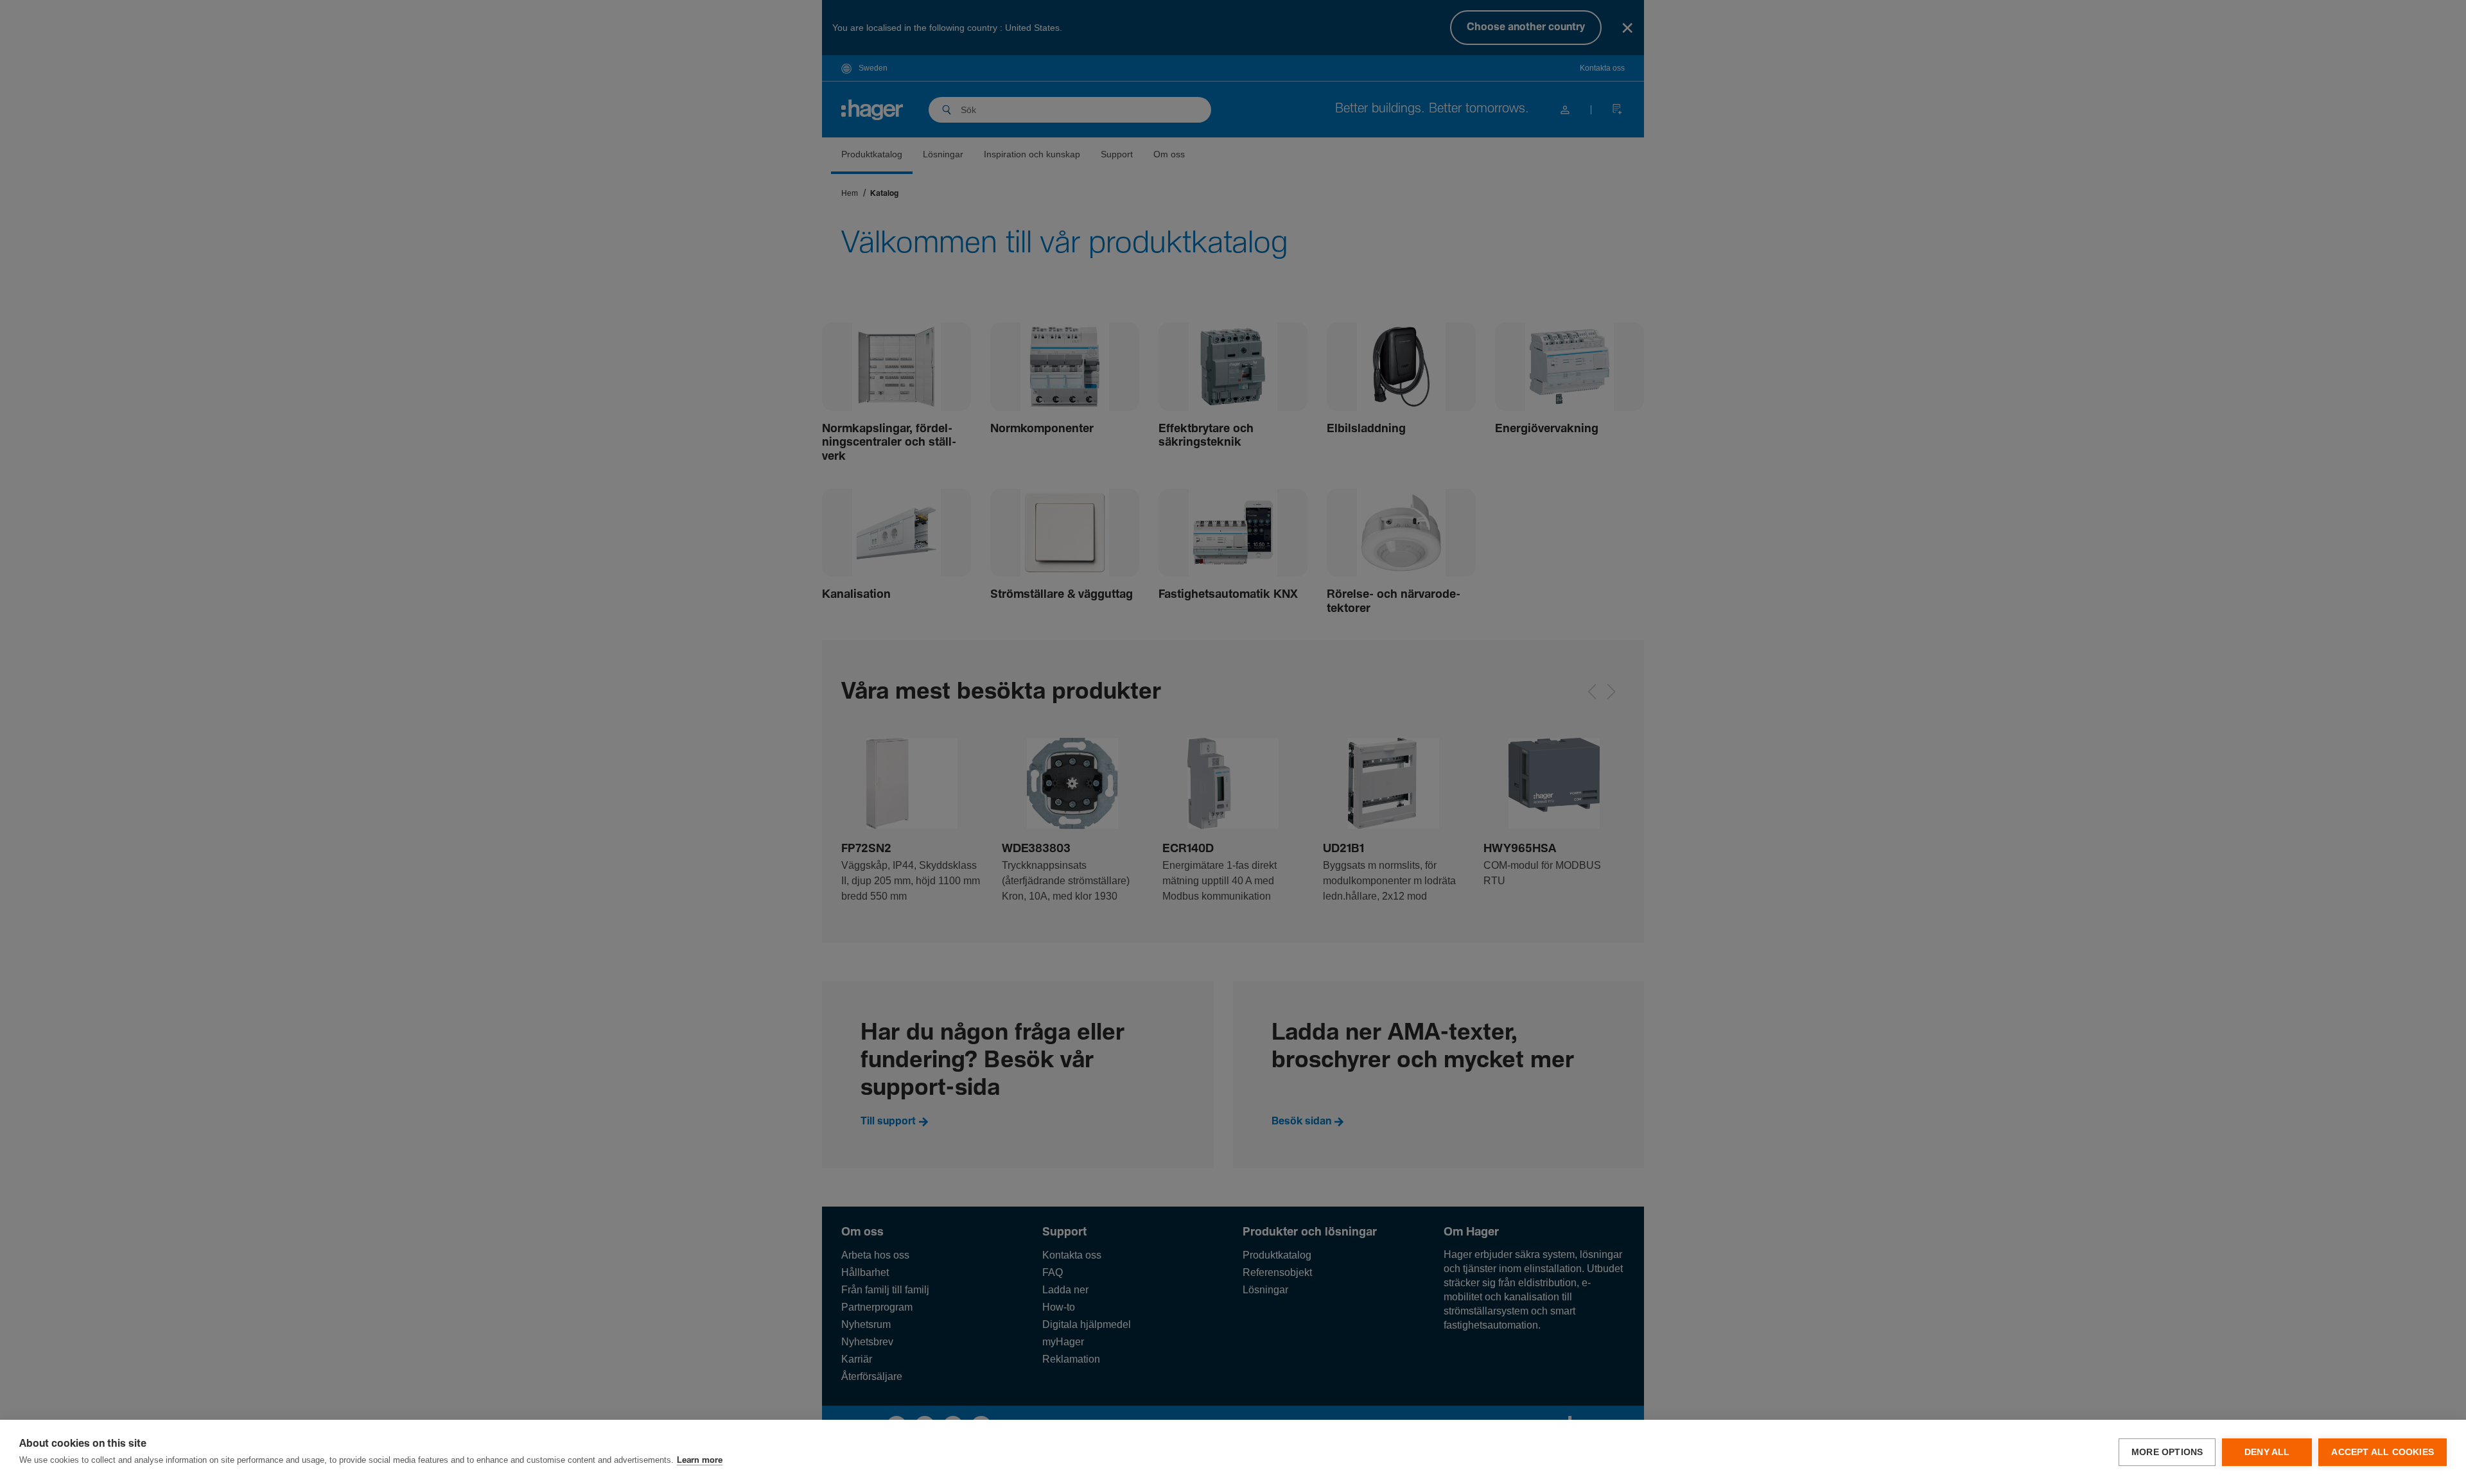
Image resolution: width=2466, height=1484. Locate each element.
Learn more (700, 1461)
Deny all (2267, 1452)
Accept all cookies (2383, 1452)
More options (2167, 1452)
